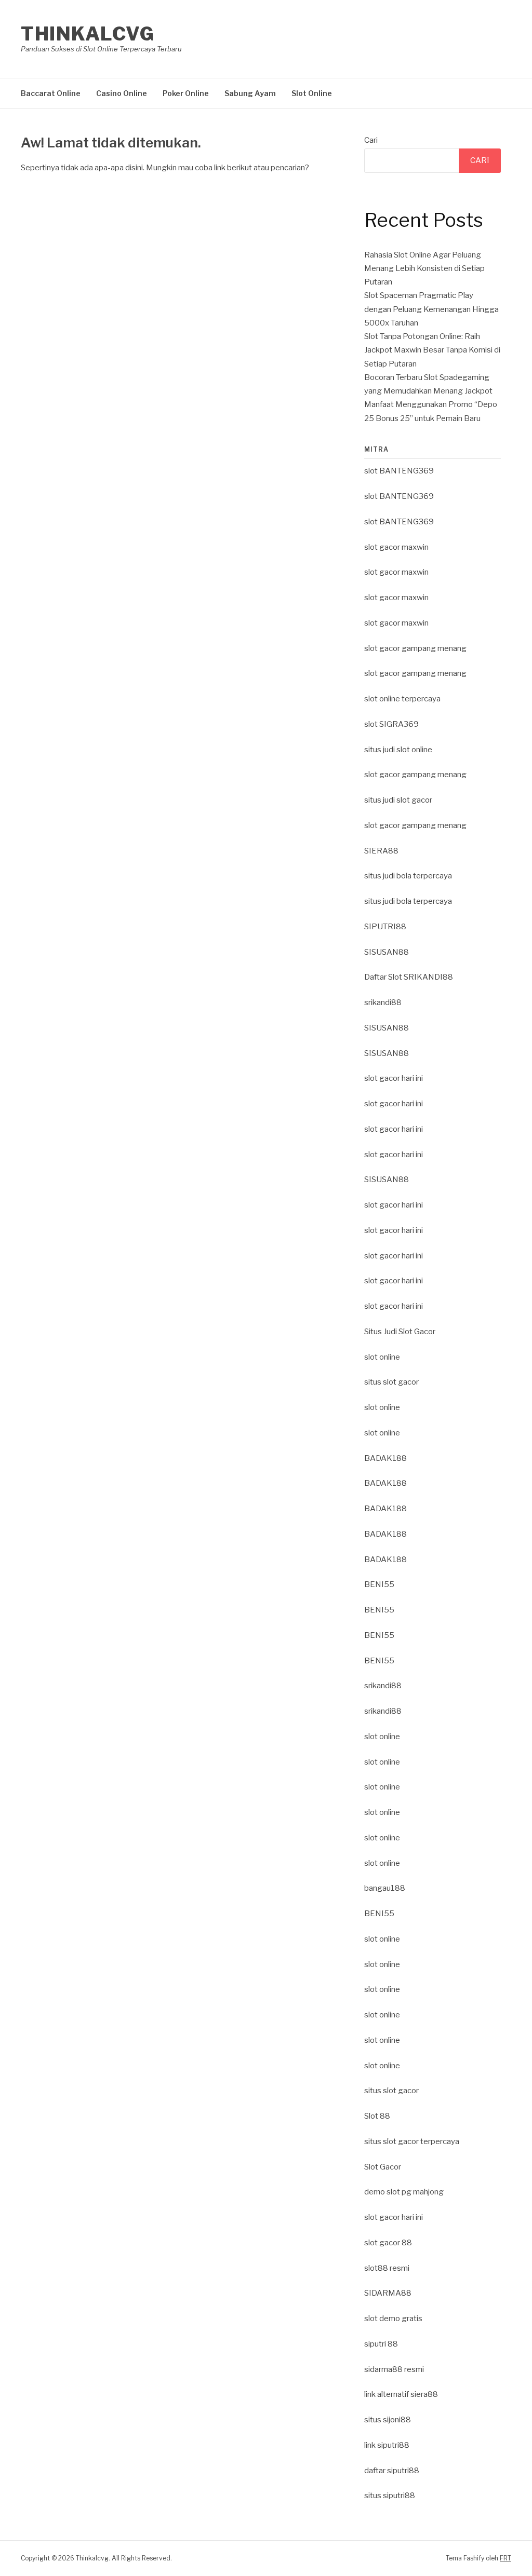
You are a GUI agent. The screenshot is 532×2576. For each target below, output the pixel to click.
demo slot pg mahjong (404, 2192)
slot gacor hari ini (394, 1078)
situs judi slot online (398, 750)
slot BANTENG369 (399, 471)
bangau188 (385, 1888)
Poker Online (186, 93)
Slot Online (312, 93)
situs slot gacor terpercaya (412, 2141)
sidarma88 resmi (394, 2369)
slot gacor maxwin (396, 547)
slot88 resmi (387, 2268)
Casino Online (122, 93)
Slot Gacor (383, 2167)
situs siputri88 (390, 2496)
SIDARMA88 (388, 2293)
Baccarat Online (51, 93)
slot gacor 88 (388, 2243)
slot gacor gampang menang (415, 648)
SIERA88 (381, 851)
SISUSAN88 (387, 952)
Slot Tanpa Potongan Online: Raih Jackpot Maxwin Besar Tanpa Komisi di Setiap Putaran (432, 350)
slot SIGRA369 (391, 724)
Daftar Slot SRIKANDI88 (409, 977)
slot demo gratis (393, 2319)
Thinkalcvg (88, 34)
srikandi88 (383, 1002)
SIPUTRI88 (385, 927)
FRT (506, 2558)
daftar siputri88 (392, 2471)
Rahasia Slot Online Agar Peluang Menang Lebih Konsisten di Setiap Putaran (424, 269)
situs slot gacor (391, 1382)
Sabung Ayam (250, 93)
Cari (371, 140)
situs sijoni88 (388, 2420)
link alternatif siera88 (401, 2394)
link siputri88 (387, 2445)
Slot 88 (377, 2116)
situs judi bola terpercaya (408, 876)
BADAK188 (385, 1458)
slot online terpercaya (402, 699)
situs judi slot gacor (398, 800)
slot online (382, 1357)
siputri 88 (381, 2344)
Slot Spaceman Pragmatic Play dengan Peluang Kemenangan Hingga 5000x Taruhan (431, 309)
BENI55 (379, 1584)
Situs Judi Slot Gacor (400, 1332)
